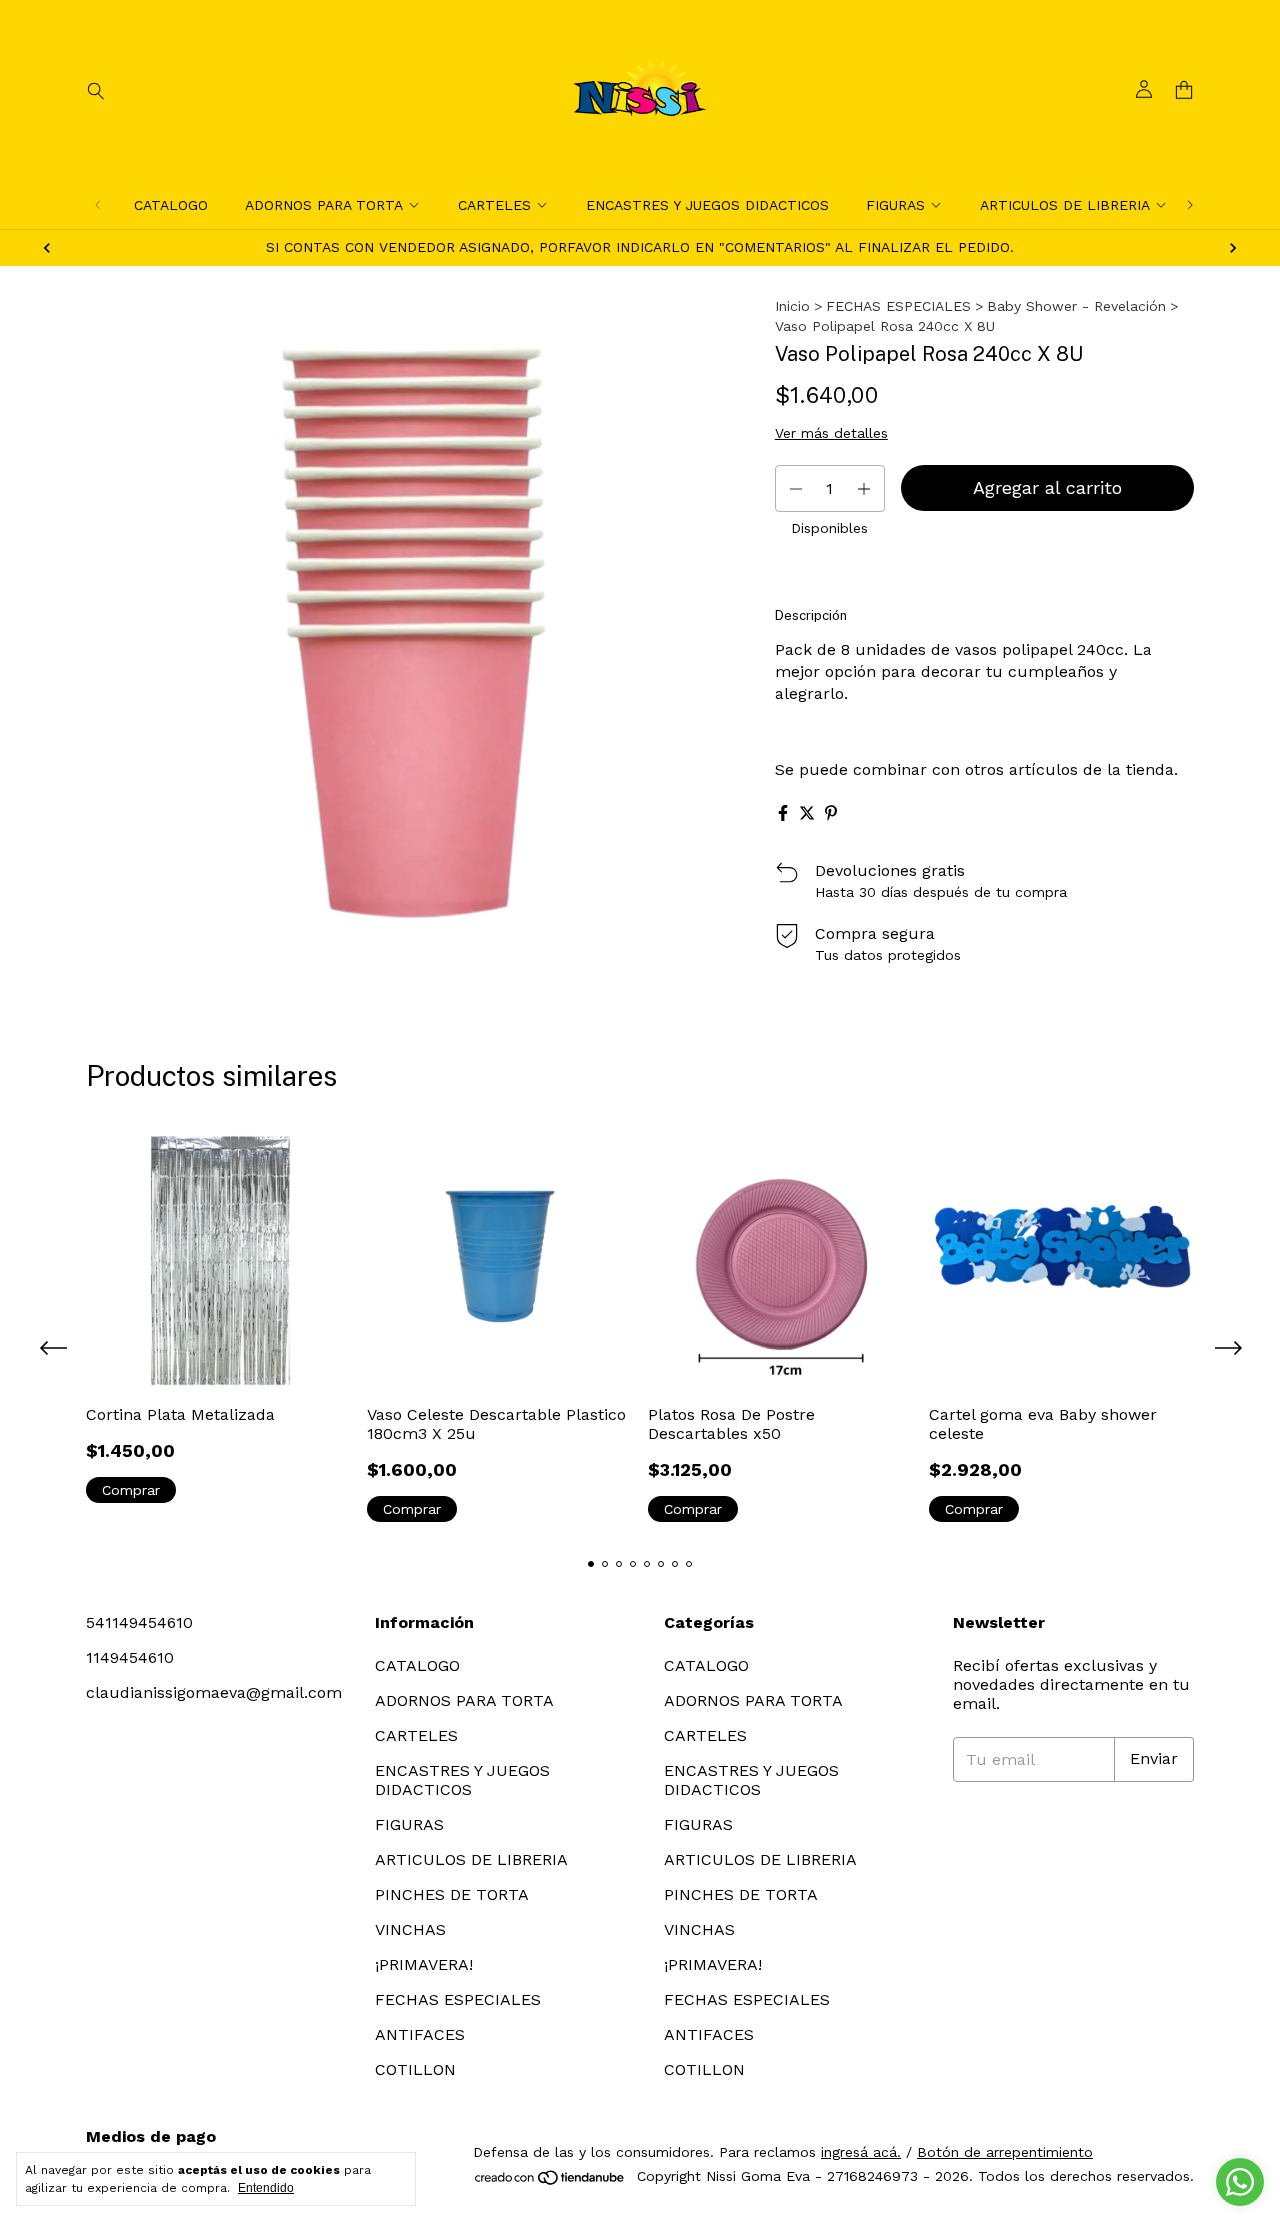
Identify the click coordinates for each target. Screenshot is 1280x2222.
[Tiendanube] (550, 2182)
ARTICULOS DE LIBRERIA (1065, 205)
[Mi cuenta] (1144, 90)
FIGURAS (895, 205)
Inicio (792, 306)
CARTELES (494, 205)
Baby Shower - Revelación (1076, 306)
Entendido (266, 2188)
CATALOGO (171, 205)
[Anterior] (98, 205)
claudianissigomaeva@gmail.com (214, 1692)
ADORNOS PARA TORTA (324, 205)
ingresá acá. (861, 2152)
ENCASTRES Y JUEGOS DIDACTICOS (707, 205)
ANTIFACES (420, 2034)
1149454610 (130, 1657)
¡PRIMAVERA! (424, 1964)
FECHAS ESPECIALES (898, 306)
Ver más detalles (831, 433)
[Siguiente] (1190, 205)
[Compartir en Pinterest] (831, 813)
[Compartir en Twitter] (807, 813)
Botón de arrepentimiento (1005, 2152)
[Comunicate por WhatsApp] (1240, 2182)
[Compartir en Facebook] (783, 813)
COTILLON (415, 2069)
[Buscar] (96, 90)
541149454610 (139, 1622)
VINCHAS (410, 1929)
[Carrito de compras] (1184, 90)
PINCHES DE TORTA (452, 1894)
